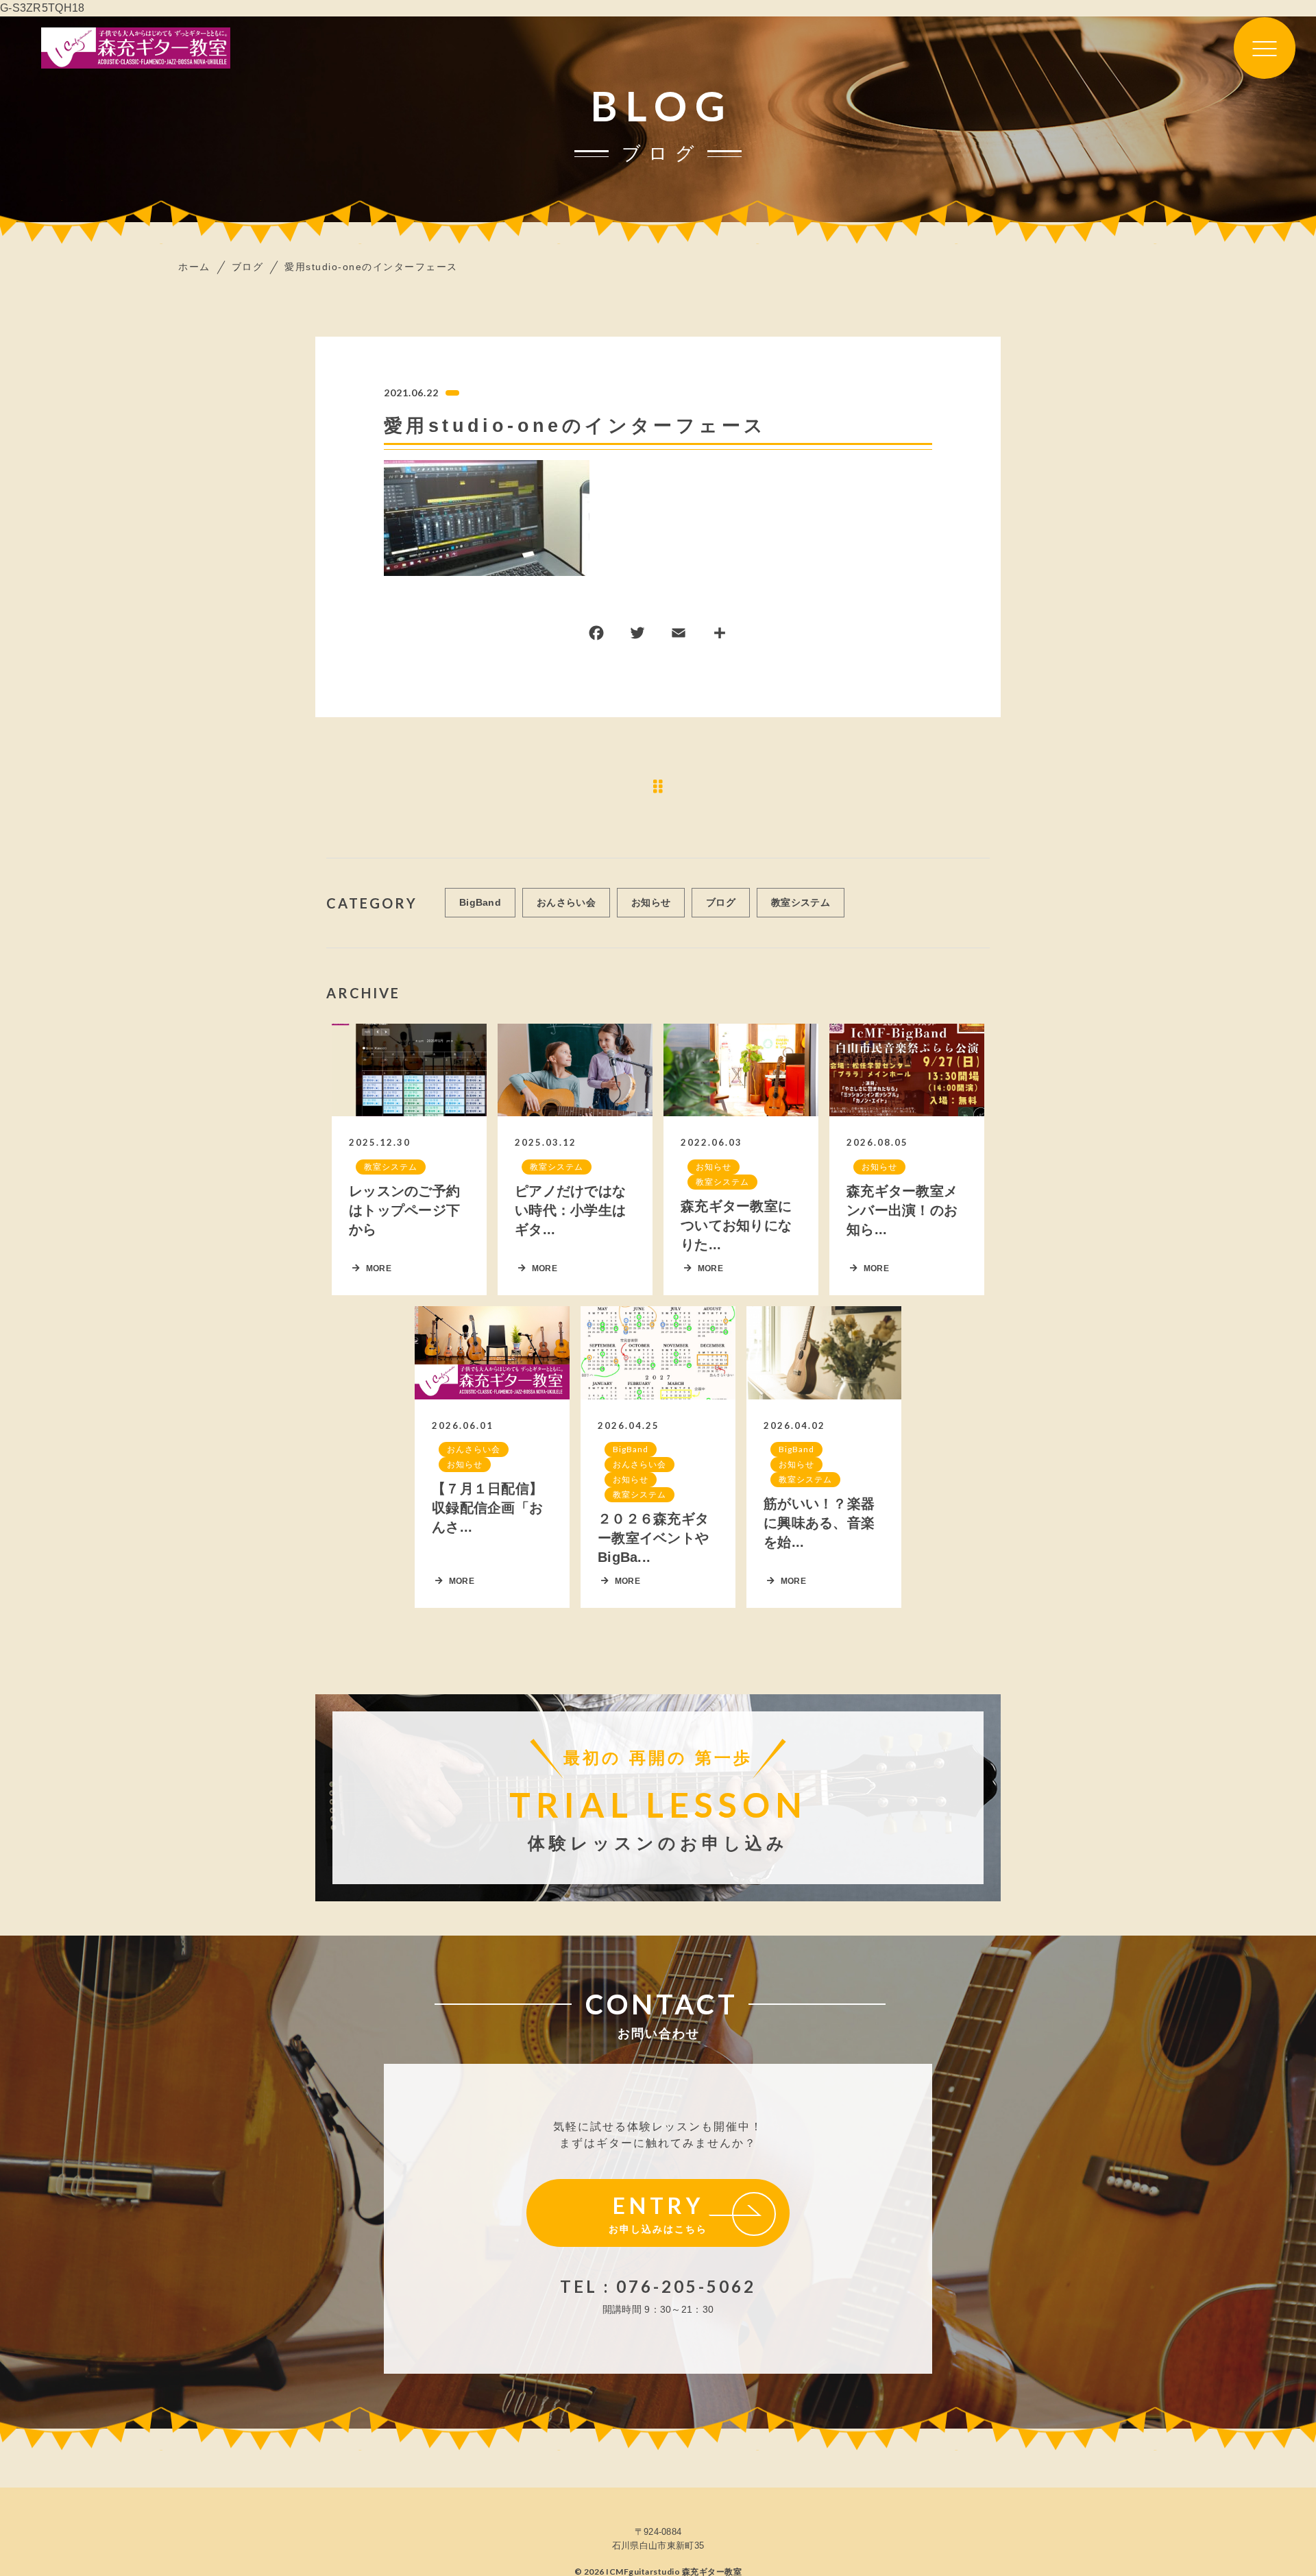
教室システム (801, 902)
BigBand (480, 902)
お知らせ (651, 902)
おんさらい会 (566, 902)
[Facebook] (596, 636)
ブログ (721, 902)
